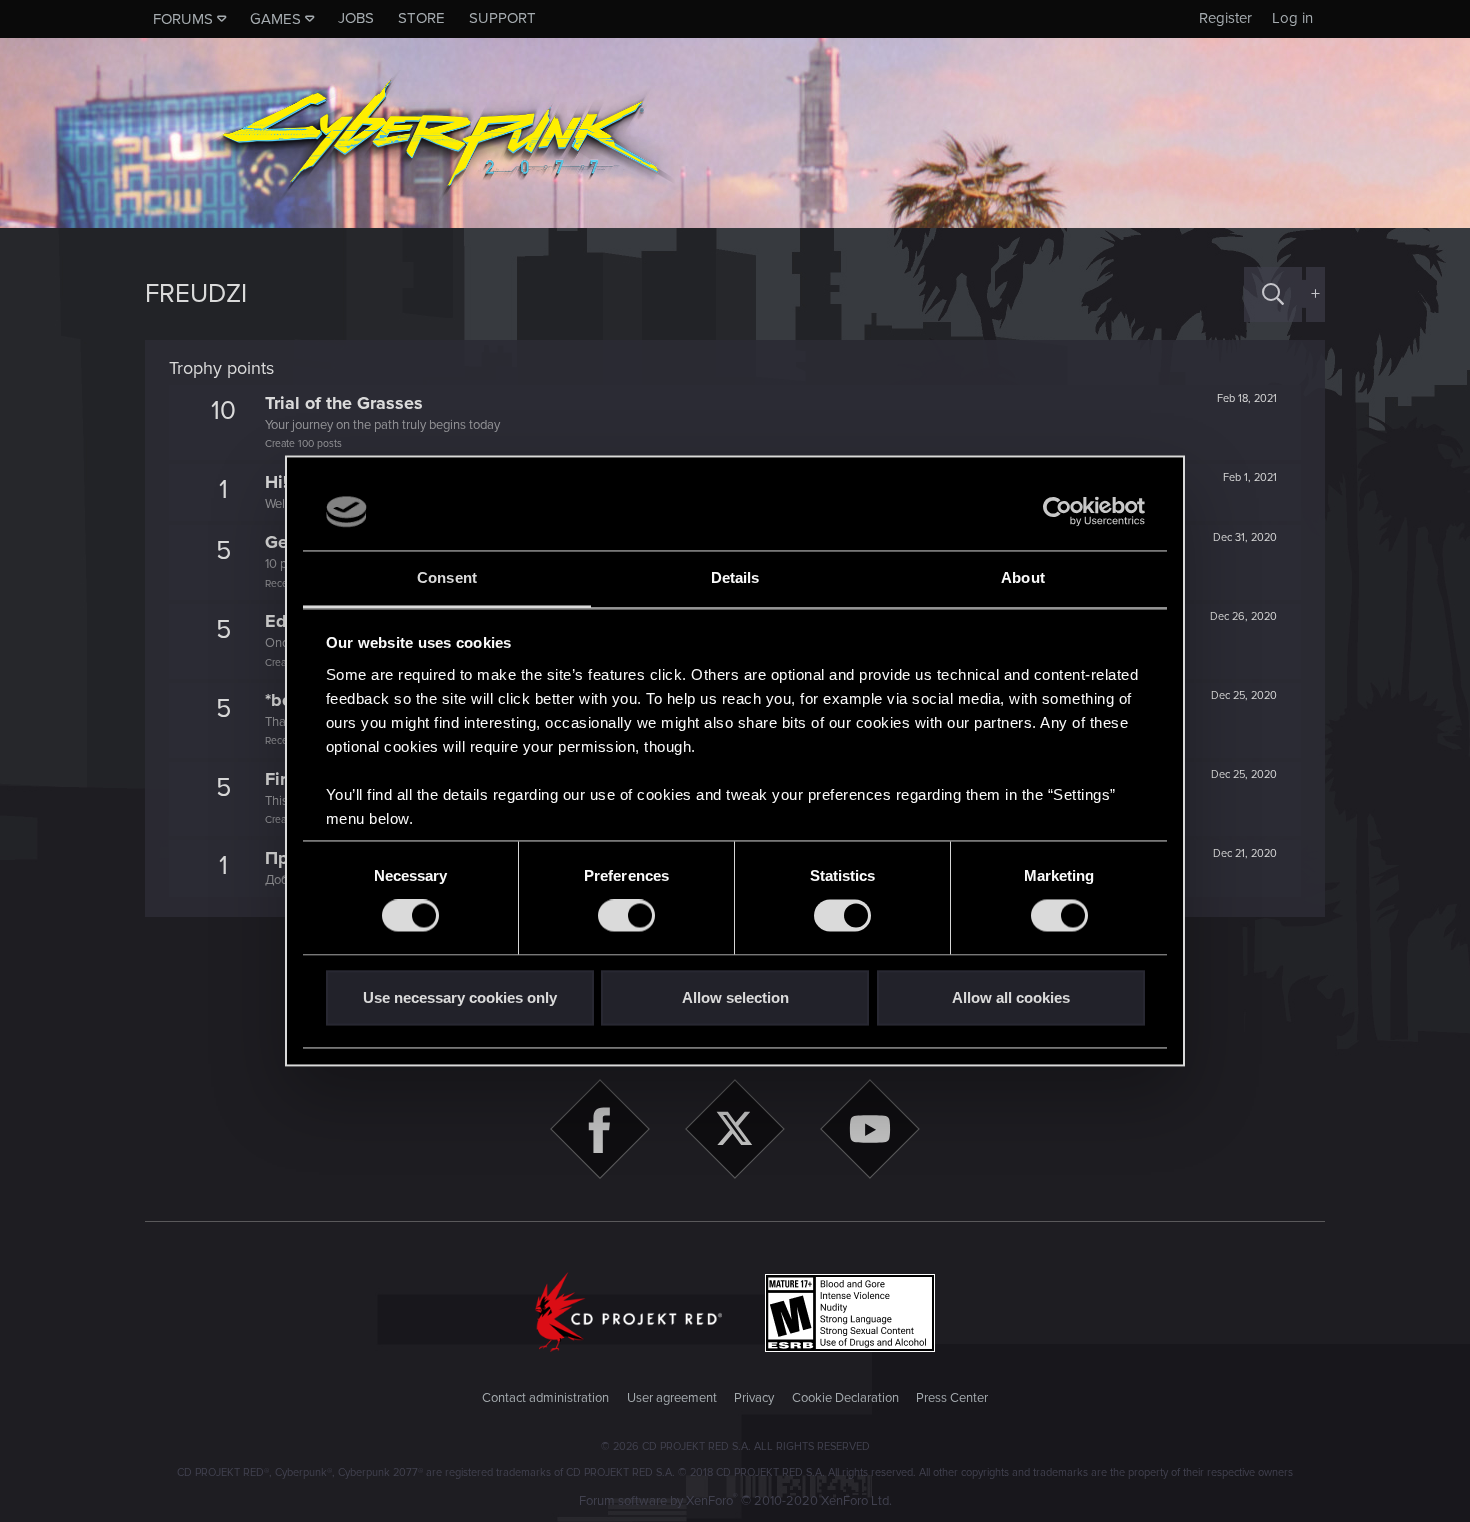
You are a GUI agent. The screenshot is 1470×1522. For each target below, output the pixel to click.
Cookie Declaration (845, 1398)
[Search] (1273, 294)
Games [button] (275, 19)
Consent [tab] (447, 577)
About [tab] (1023, 577)
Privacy (754, 1398)
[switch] (626, 916)
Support (502, 18)
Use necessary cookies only (460, 997)
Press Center (952, 1398)
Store (421, 18)
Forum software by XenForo (735, 1501)
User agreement (672, 1398)
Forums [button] (183, 19)
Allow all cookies (1011, 997)
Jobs (356, 18)
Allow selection (735, 997)
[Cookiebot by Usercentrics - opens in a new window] (1057, 512)
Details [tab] (735, 577)
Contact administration (545, 1398)
